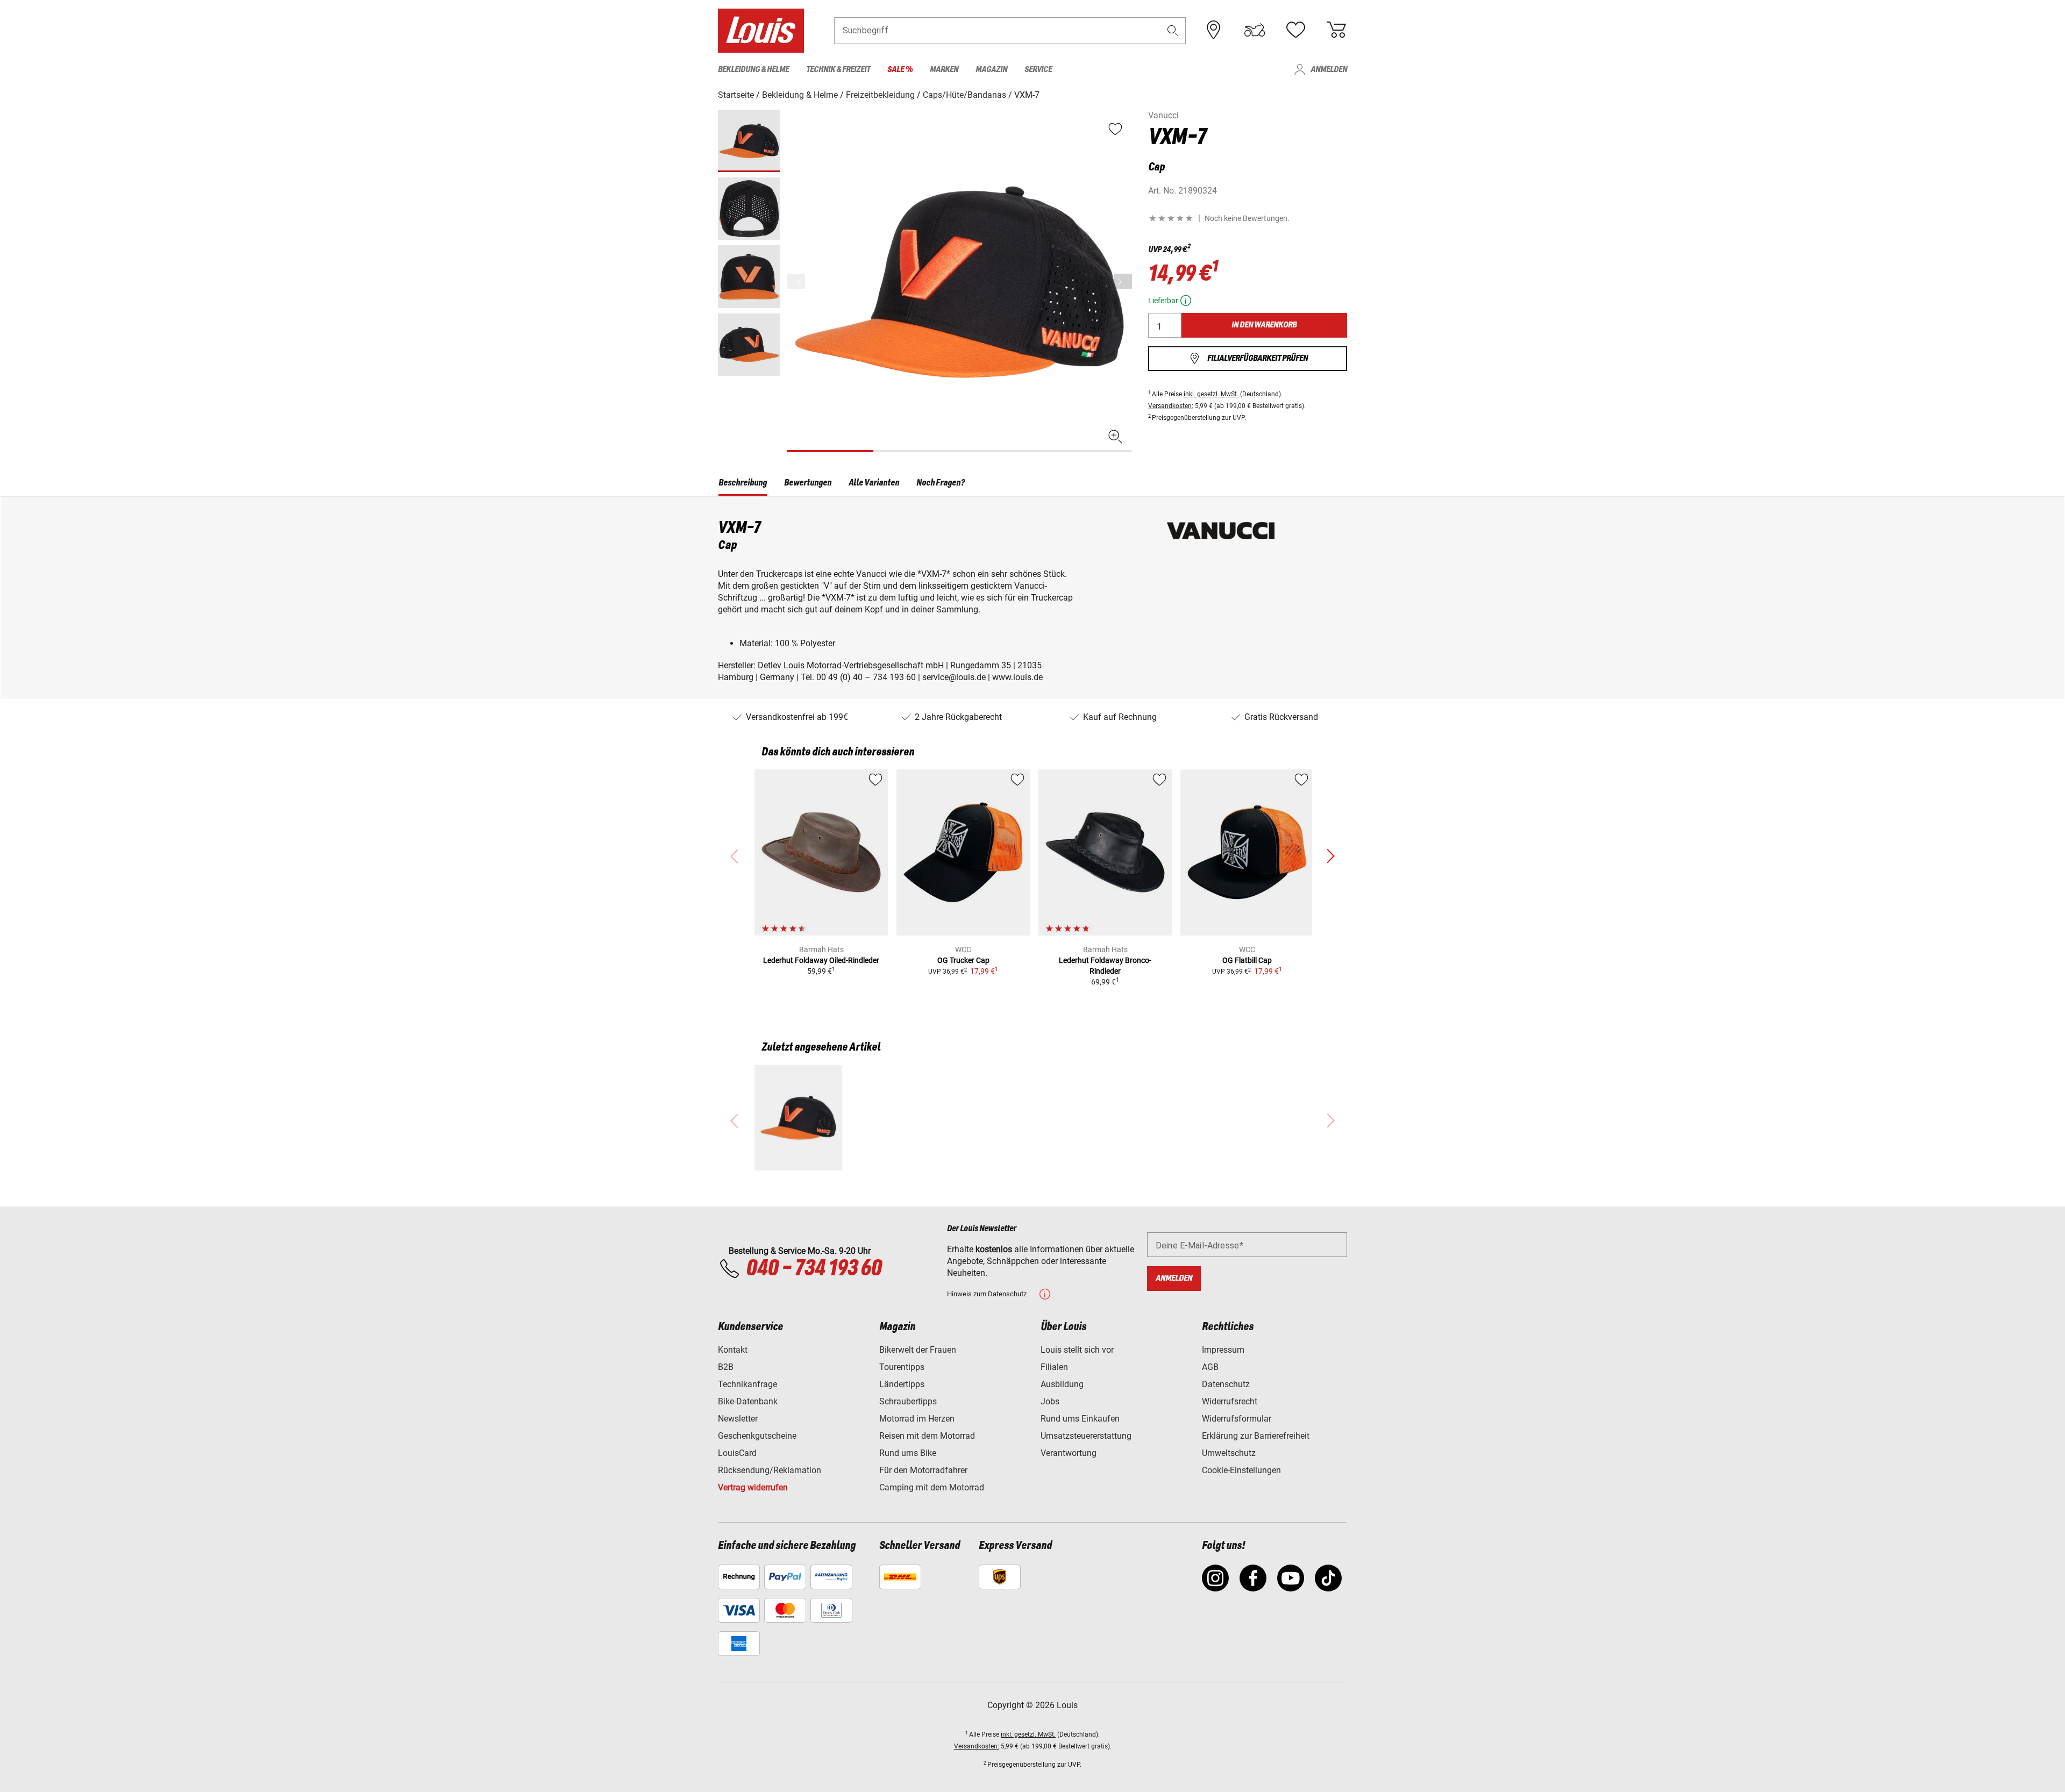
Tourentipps (902, 1367)
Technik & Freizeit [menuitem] (838, 70)
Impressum (1223, 1350)
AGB (1210, 1367)
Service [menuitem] (1038, 70)
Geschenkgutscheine (757, 1436)
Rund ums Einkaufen (1080, 1419)
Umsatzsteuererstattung (1086, 1436)
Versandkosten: (1171, 406)
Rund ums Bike (908, 1453)
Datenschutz (1226, 1384)
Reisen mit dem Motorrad (927, 1436)
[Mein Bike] (1255, 30)
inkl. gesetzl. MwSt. (1211, 394)
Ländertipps (902, 1384)
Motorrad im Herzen (917, 1419)
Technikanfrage (747, 1384)
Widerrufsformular (1237, 1419)
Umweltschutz (1229, 1453)
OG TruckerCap (963, 960)
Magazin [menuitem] (991, 70)
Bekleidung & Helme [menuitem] (753, 70)
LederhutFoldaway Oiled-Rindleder (821, 960)
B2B (726, 1367)
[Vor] (1123, 281)
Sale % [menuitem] (900, 70)
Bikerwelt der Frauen (918, 1350)
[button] (1173, 30)
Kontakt (733, 1350)
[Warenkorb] (1336, 30)
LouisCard (737, 1453)
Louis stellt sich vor (1077, 1350)
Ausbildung (1062, 1384)
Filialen (1054, 1367)
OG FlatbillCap (1247, 960)
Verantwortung (1069, 1453)
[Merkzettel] (1295, 30)
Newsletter (738, 1419)
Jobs (1050, 1401)
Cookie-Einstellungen (1241, 1470)
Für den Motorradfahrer (923, 1470)
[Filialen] (1214, 30)
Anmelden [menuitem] (1329, 70)
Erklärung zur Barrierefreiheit (1256, 1436)
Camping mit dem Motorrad (932, 1487)
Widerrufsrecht (1230, 1401)
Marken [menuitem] (944, 70)
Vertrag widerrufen (753, 1487)
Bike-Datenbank (748, 1401)
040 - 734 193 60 (814, 1269)
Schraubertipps (908, 1401)
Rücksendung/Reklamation (770, 1470)
